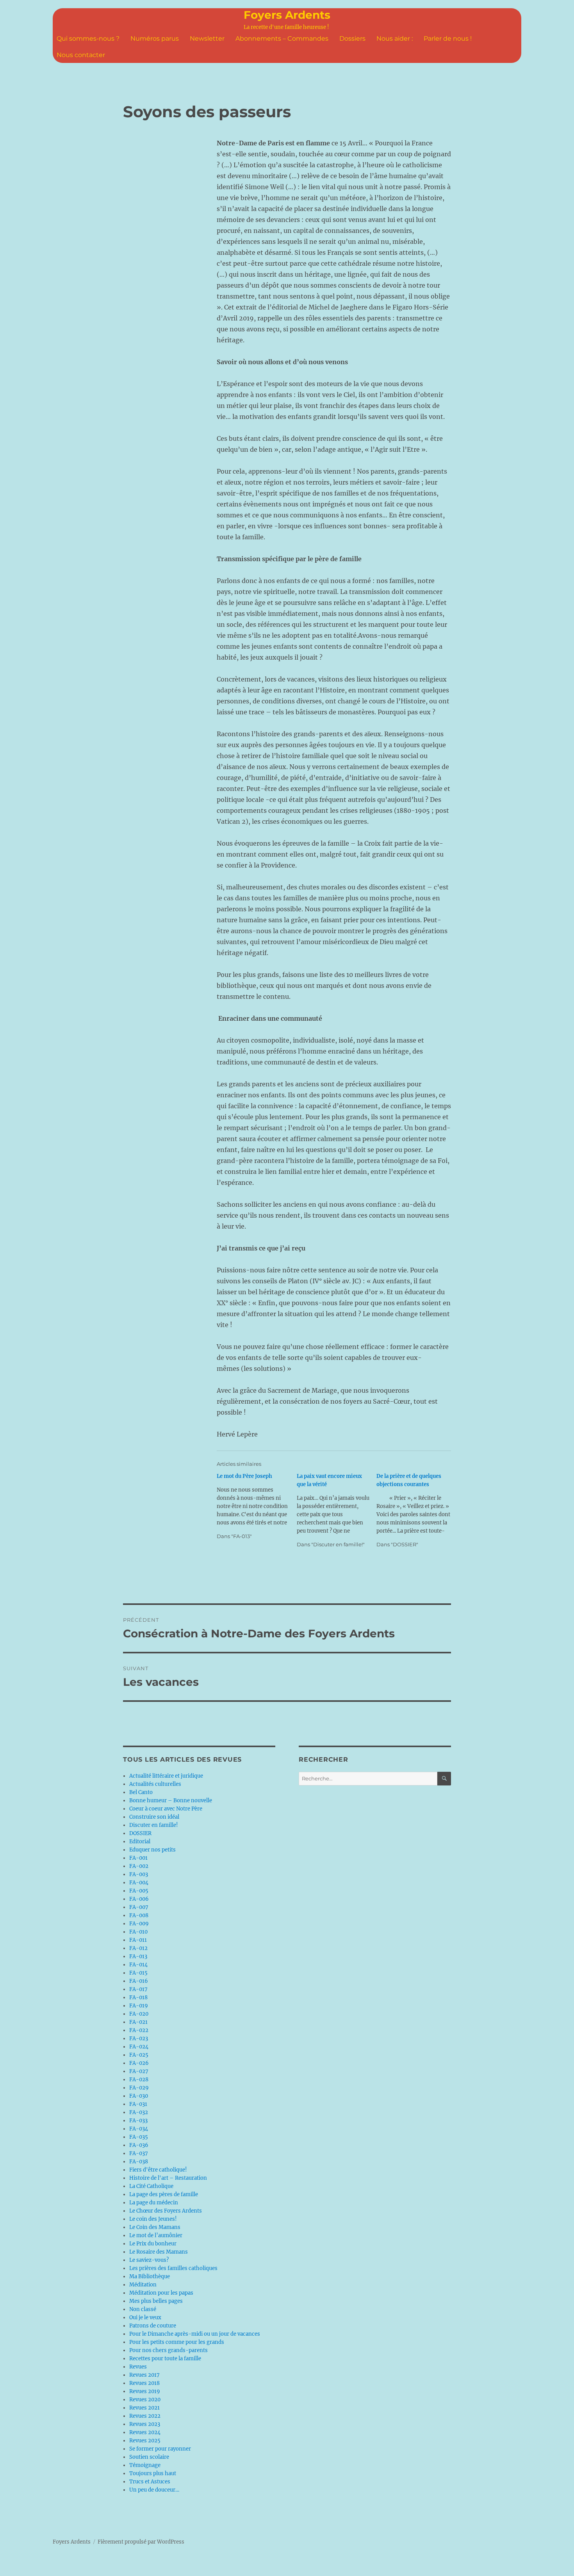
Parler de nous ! (448, 38)
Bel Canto (141, 1792)
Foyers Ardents (287, 15)
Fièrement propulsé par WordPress (141, 2542)
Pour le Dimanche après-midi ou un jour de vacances (195, 2334)
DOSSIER (140, 1833)
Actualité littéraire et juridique (166, 1776)
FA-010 (138, 1932)
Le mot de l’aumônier (156, 2235)
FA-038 (139, 2162)
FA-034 (139, 2129)
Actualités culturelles (155, 1784)
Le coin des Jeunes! (153, 2219)
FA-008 (139, 1915)
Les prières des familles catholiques (173, 2268)
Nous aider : (395, 38)
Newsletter (207, 38)
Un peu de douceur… (154, 2490)
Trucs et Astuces (150, 2482)
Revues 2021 (144, 2408)
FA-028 (139, 2080)
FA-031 (138, 2104)
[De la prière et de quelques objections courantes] (416, 1510)
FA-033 (138, 2121)
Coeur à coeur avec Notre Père (166, 1809)
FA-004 (139, 1883)
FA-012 (138, 1948)
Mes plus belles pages (156, 2301)
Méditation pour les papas (161, 2293)
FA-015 (138, 1973)
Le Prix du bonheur (153, 2244)
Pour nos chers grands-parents (168, 2350)
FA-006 (139, 1899)
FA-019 (139, 2006)
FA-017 (138, 1989)
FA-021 (138, 2022)
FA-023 (139, 2038)
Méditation (143, 2285)
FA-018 (138, 1997)
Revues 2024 (145, 2432)
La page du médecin (154, 2203)
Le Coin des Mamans (155, 2227)
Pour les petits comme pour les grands (177, 2342)
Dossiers (352, 38)
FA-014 (138, 1965)
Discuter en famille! (154, 1825)
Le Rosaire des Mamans (159, 2252)
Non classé (143, 2309)
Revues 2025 (145, 2441)
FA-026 (139, 2063)
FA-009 (139, 1924)
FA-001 (138, 1858)
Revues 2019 (145, 2391)
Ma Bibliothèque (150, 2276)
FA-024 (139, 2047)
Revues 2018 (144, 2383)
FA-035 (139, 2137)
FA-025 (139, 2055)
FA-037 (139, 2153)
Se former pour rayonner (160, 2449)
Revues (138, 2367)
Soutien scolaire (149, 2457)
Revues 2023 (145, 2424)
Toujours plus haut (153, 2473)
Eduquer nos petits (152, 1850)
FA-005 (139, 1891)
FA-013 (138, 1956)
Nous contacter (81, 55)
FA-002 (139, 1866)
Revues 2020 (145, 2400)
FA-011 (138, 1940)
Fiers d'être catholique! (158, 2170)
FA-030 (139, 2096)
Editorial (140, 1842)
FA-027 (139, 2071)
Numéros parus (155, 38)
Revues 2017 (144, 2375)
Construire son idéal (154, 1817)
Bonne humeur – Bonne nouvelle (171, 1801)
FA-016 (139, 1981)
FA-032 (139, 2112)
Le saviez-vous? (149, 2260)
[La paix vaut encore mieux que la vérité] (337, 1510)
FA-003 (139, 1874)
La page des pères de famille (164, 2194)
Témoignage (145, 2465)
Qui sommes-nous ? (88, 38)
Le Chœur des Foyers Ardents (166, 2211)
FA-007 (139, 1907)
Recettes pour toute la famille (165, 2359)
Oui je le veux (145, 2318)
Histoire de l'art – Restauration (168, 2178)
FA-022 (139, 2030)
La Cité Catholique (151, 2186)
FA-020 (139, 2014)
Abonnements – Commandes (282, 38)
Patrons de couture (153, 2326)
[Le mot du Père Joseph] (257, 1506)
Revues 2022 (145, 2416)
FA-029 (139, 2088)
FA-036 (139, 2145)
